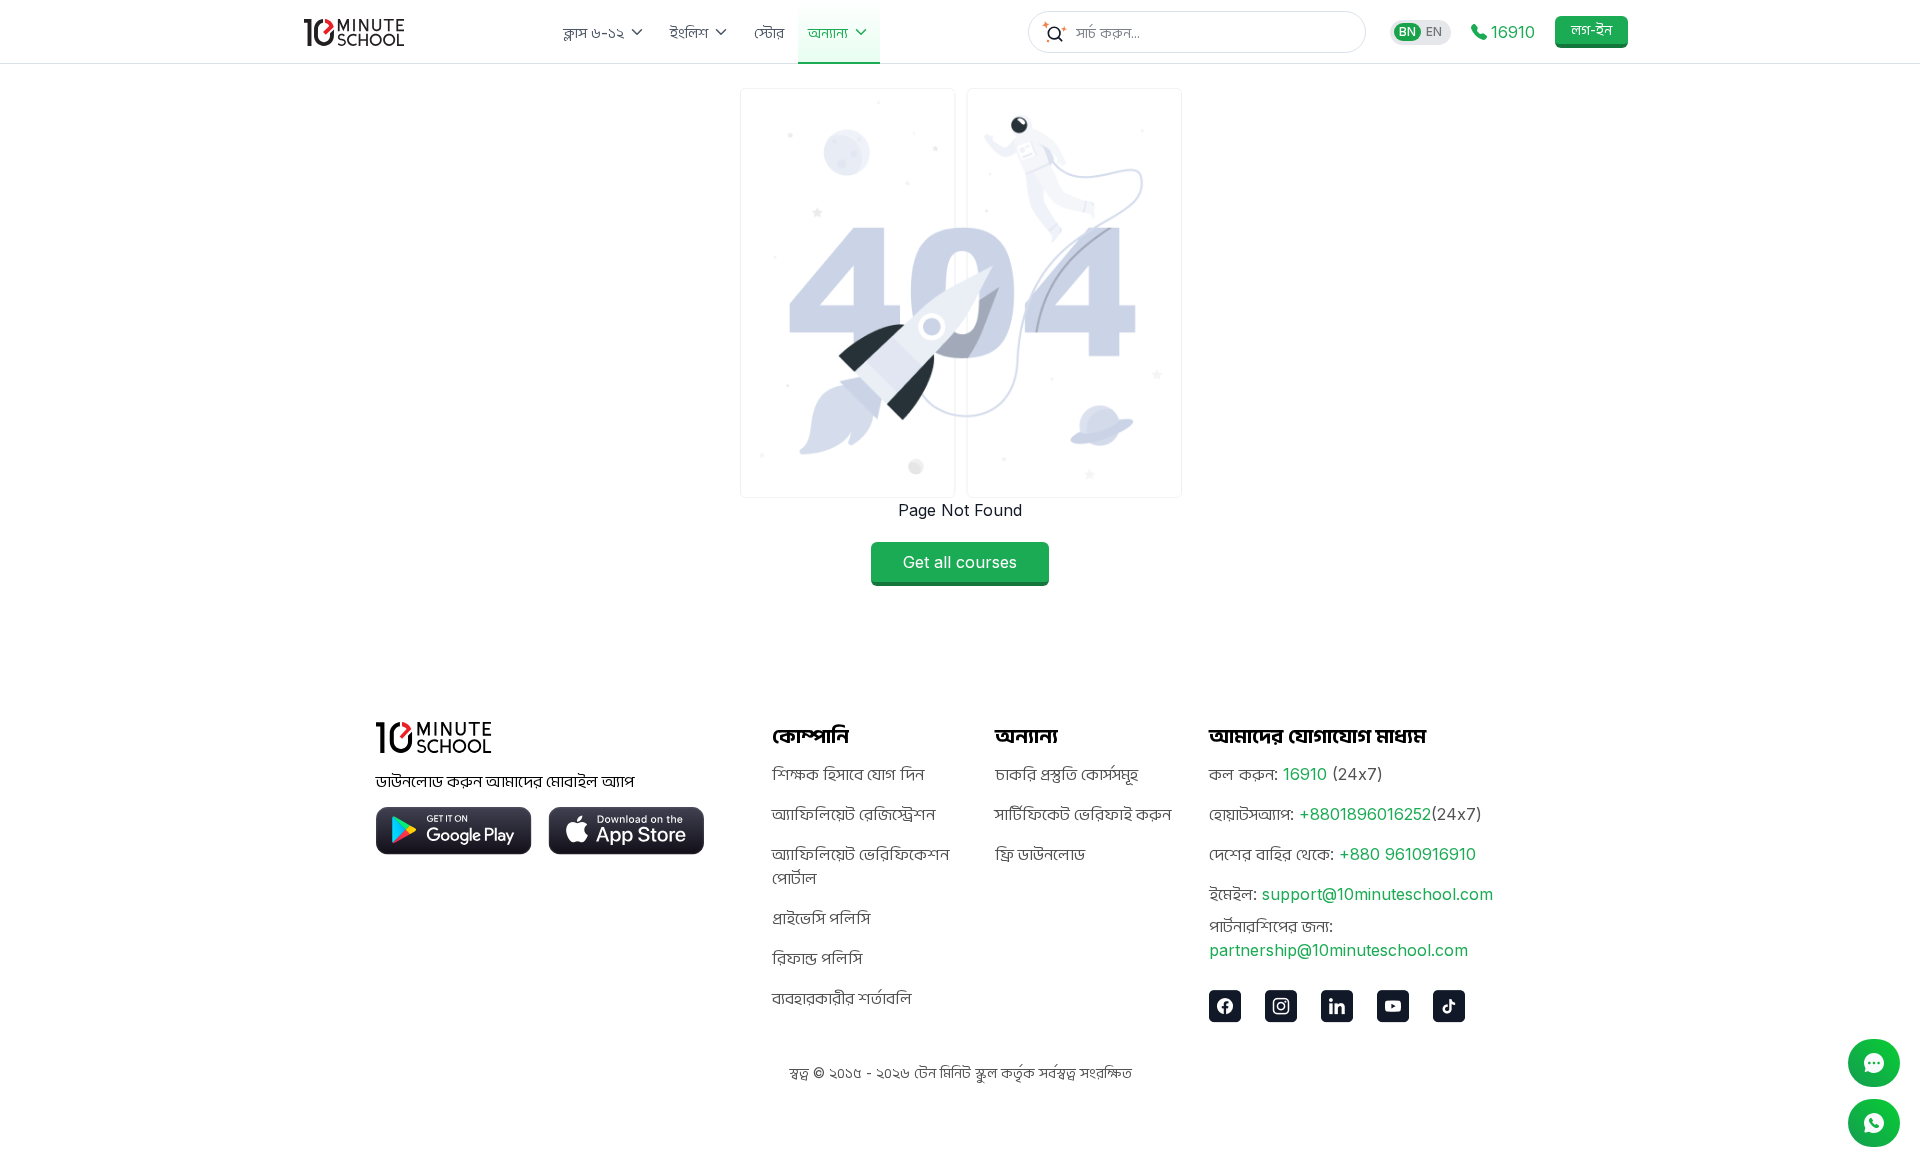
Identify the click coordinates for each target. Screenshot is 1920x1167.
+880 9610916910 (1407, 854)
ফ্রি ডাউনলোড (1040, 854)
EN (1434, 31)
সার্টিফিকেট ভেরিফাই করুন (1083, 814)
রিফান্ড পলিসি (817, 958)
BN (1407, 31)
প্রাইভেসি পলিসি (821, 918)
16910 (1305, 774)
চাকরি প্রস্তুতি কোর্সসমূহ (1066, 774)
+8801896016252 (1365, 814)
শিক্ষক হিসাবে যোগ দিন (848, 774)
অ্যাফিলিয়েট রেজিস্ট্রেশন (853, 814)
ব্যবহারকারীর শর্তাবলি (842, 998)
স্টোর (769, 32)
